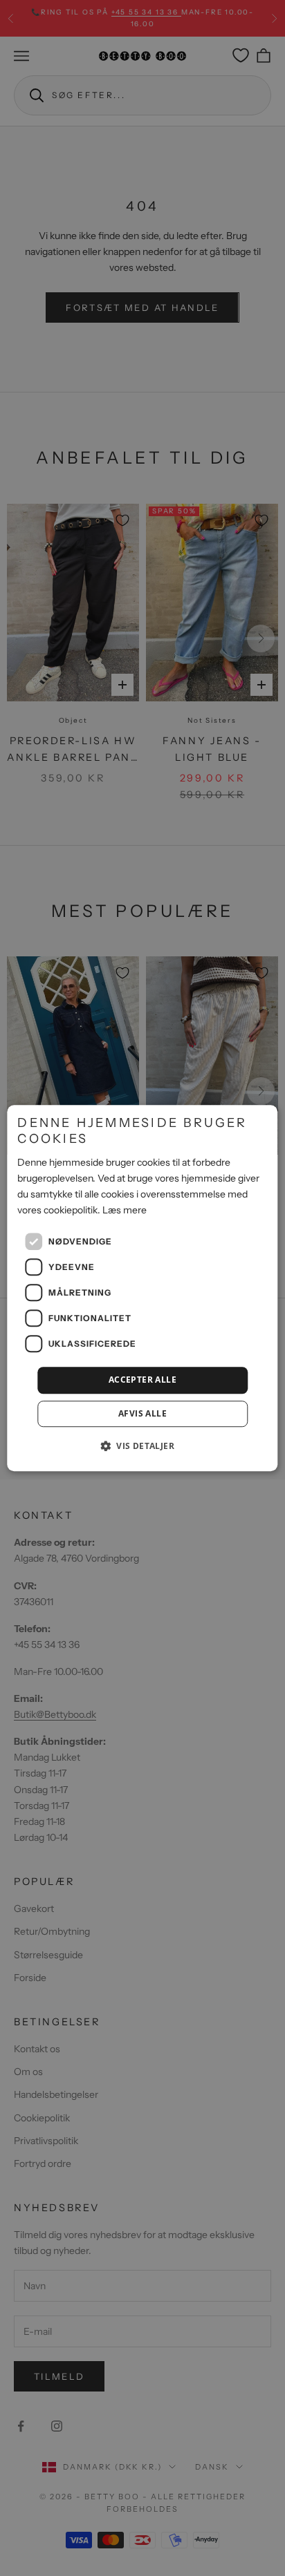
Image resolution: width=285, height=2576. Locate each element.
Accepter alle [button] (142, 1380)
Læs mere (125, 1210)
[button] (142, 1446)
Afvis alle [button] (142, 1413)
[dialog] (142, 1288)
